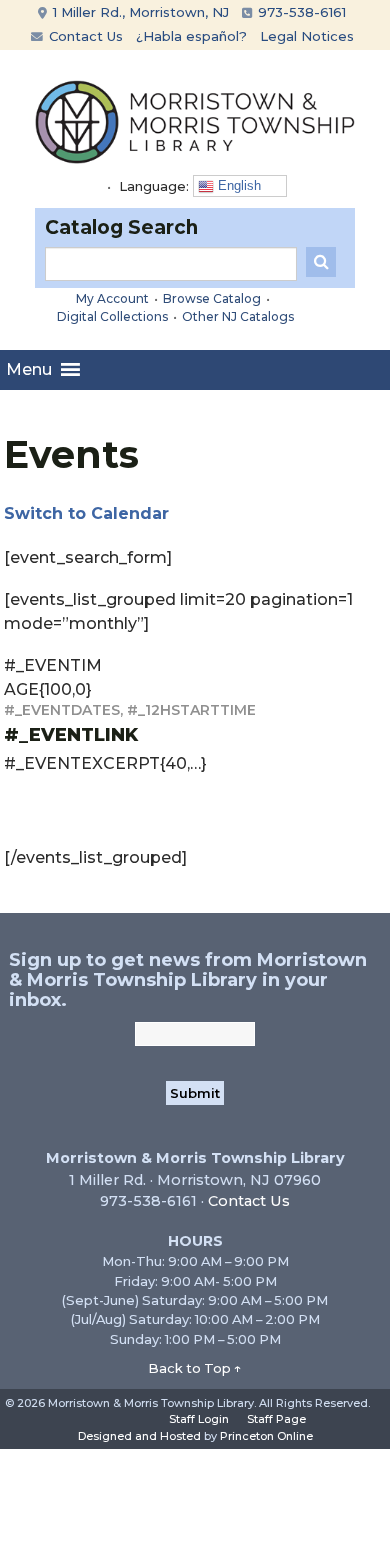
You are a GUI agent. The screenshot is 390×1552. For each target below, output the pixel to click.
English (237, 185)
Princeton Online (266, 1436)
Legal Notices (307, 36)
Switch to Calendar (86, 513)
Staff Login (199, 1419)
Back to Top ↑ (195, 1368)
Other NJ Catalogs (238, 316)
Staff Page (276, 1419)
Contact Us (84, 36)
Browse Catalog (212, 298)
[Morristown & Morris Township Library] (195, 120)
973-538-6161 (300, 12)
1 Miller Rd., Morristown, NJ (139, 12)
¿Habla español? (191, 36)
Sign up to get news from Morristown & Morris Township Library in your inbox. (188, 980)
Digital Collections (112, 316)
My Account (112, 298)
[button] (29, 370)
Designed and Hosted (139, 1436)
